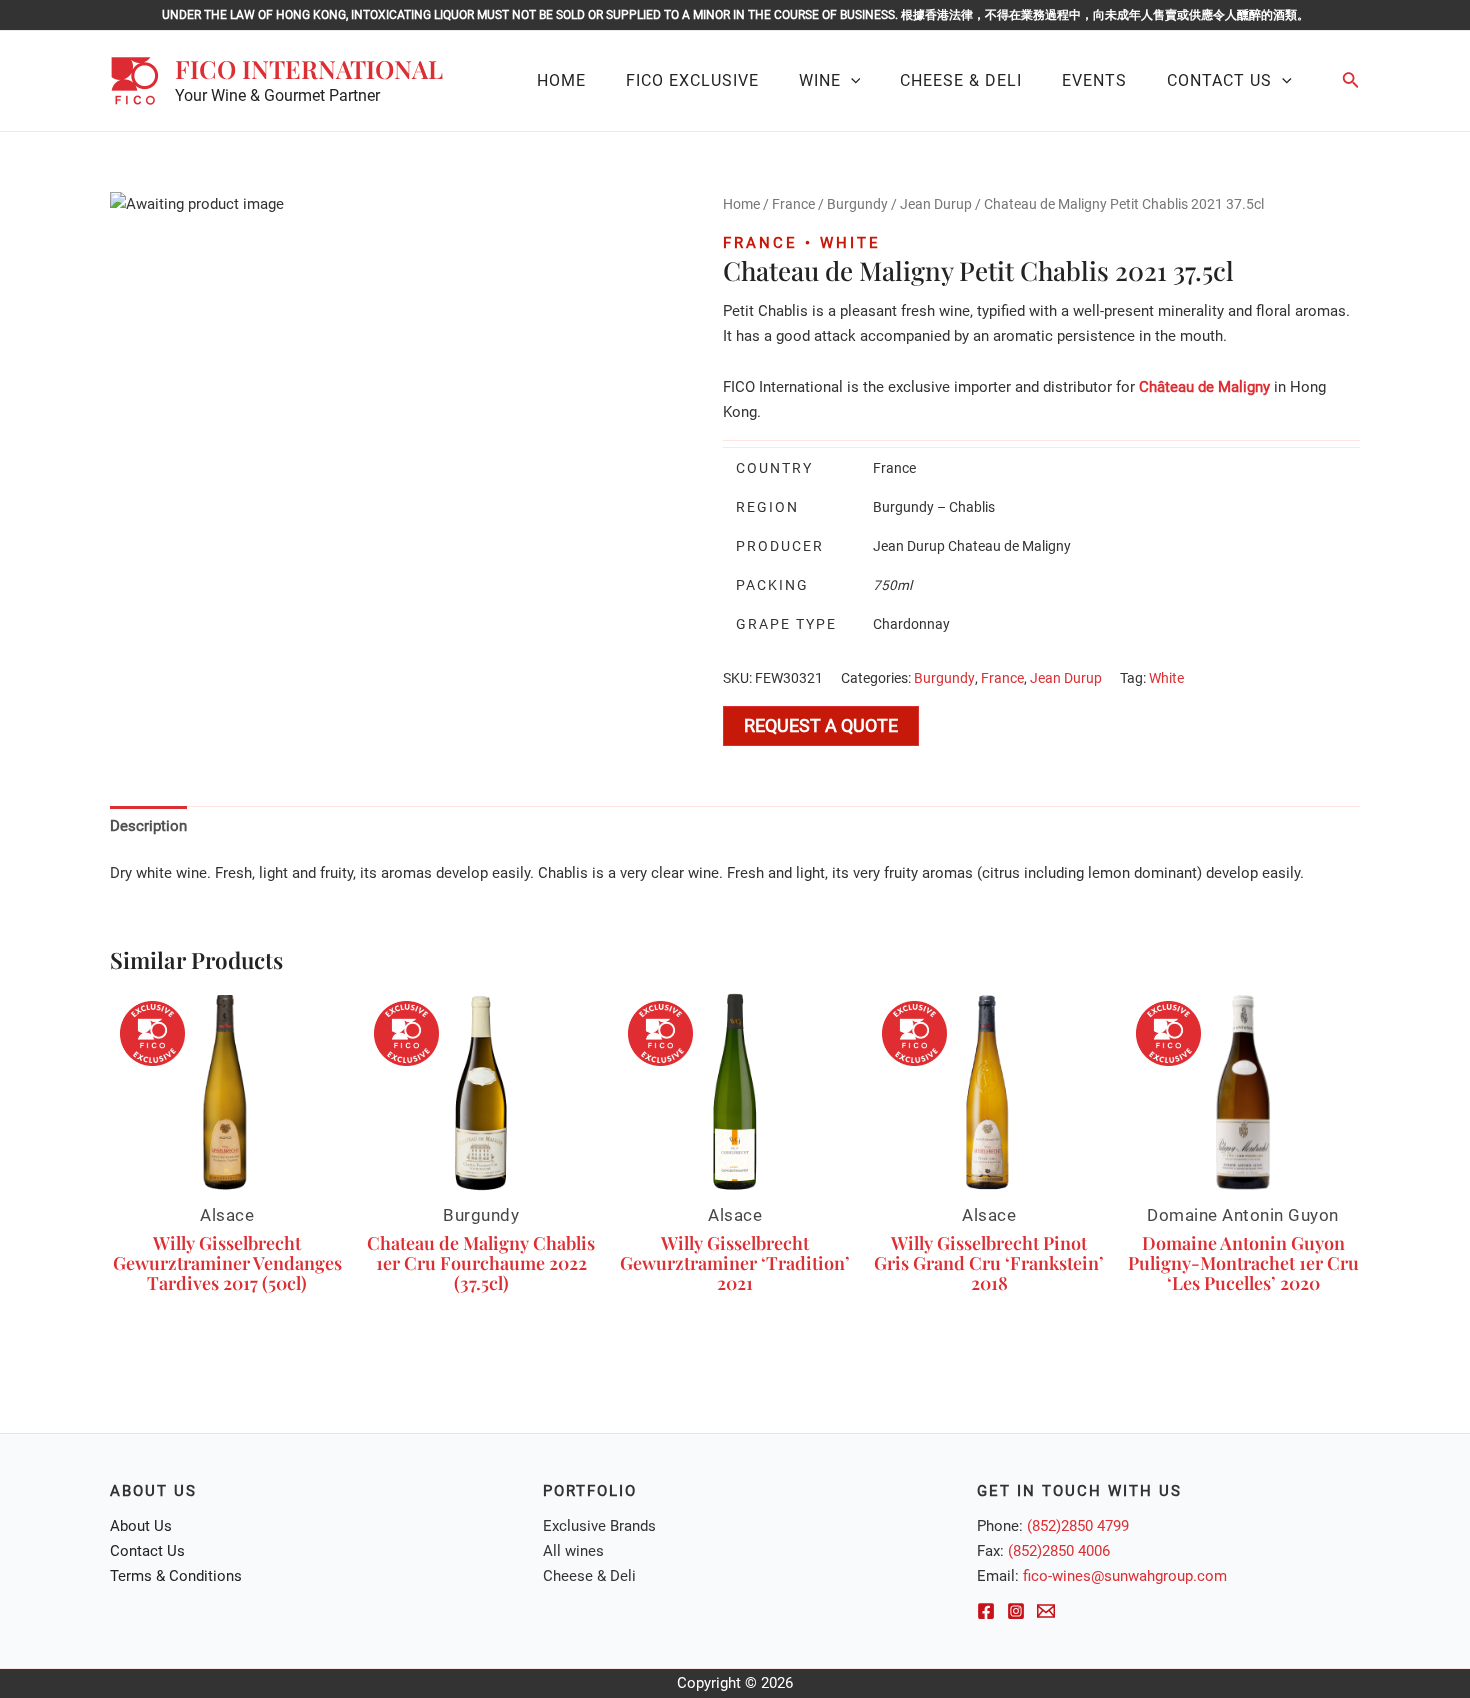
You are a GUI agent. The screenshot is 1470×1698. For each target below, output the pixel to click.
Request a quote (821, 725)
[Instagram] (1016, 1611)
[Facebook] (986, 1611)
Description (148, 826)
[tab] (148, 826)
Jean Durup (936, 204)
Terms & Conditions (176, 1576)
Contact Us (147, 1551)
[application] (851, 81)
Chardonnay (911, 624)
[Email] (1046, 1611)
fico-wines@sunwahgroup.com (1125, 1576)
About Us (141, 1526)
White (1166, 678)
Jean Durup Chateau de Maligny (972, 546)
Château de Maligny (1204, 387)
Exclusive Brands (599, 1526)
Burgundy (857, 204)
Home (741, 204)
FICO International (309, 68)
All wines (573, 1551)
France (793, 204)
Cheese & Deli (589, 1576)
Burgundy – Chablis (934, 507)
